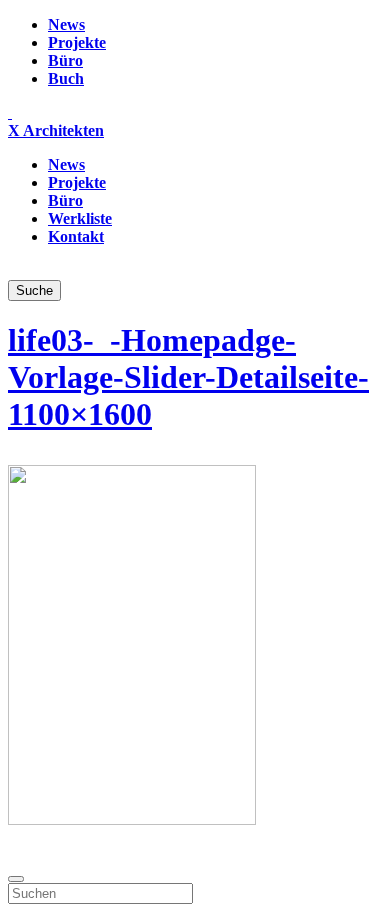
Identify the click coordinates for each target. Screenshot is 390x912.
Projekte (77, 42)
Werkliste (80, 218)
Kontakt (76, 236)
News (66, 24)
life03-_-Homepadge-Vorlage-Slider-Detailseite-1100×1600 (188, 377)
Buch (66, 78)
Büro (65, 60)
